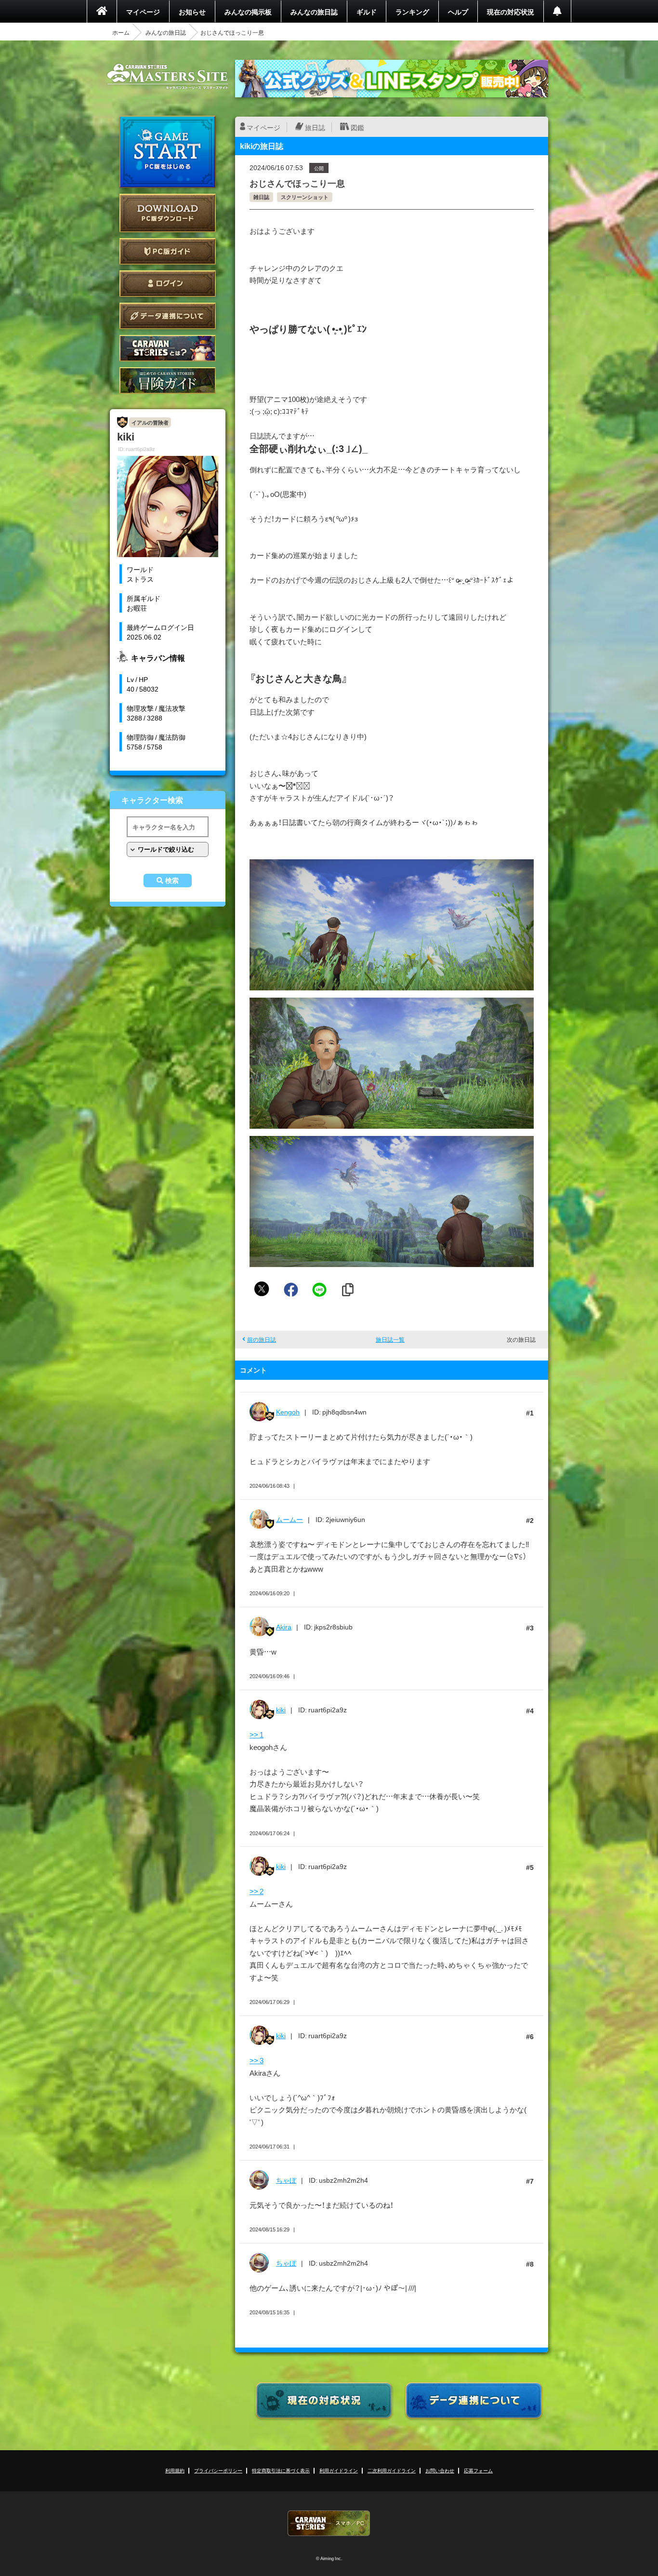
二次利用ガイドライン (392, 2470)
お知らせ (192, 12)
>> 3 (257, 2060)
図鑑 (357, 127)
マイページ (143, 12)
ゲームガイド (168, 380)
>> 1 (257, 1735)
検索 (172, 881)
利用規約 (175, 2470)
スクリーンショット (305, 197)
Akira (284, 1627)
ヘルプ (458, 12)
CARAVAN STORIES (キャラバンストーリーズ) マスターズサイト (168, 77)
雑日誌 (261, 197)
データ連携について (168, 316)
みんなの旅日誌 (314, 12)
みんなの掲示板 (248, 12)
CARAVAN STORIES (329, 2523)
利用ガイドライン (339, 2470)
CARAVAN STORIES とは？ (168, 348)
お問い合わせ (440, 2470)
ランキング (412, 12)
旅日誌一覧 (390, 1339)
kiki (281, 1709)
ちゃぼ (286, 2180)
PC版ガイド (168, 251)
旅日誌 (315, 127)
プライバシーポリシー (218, 2470)
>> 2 (257, 1891)
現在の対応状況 (511, 12)
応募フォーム (478, 2470)
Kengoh (288, 1412)
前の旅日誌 (262, 1339)
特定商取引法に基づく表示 (281, 2470)
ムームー (290, 1519)
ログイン (168, 284)
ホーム (121, 32)
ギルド (367, 12)
